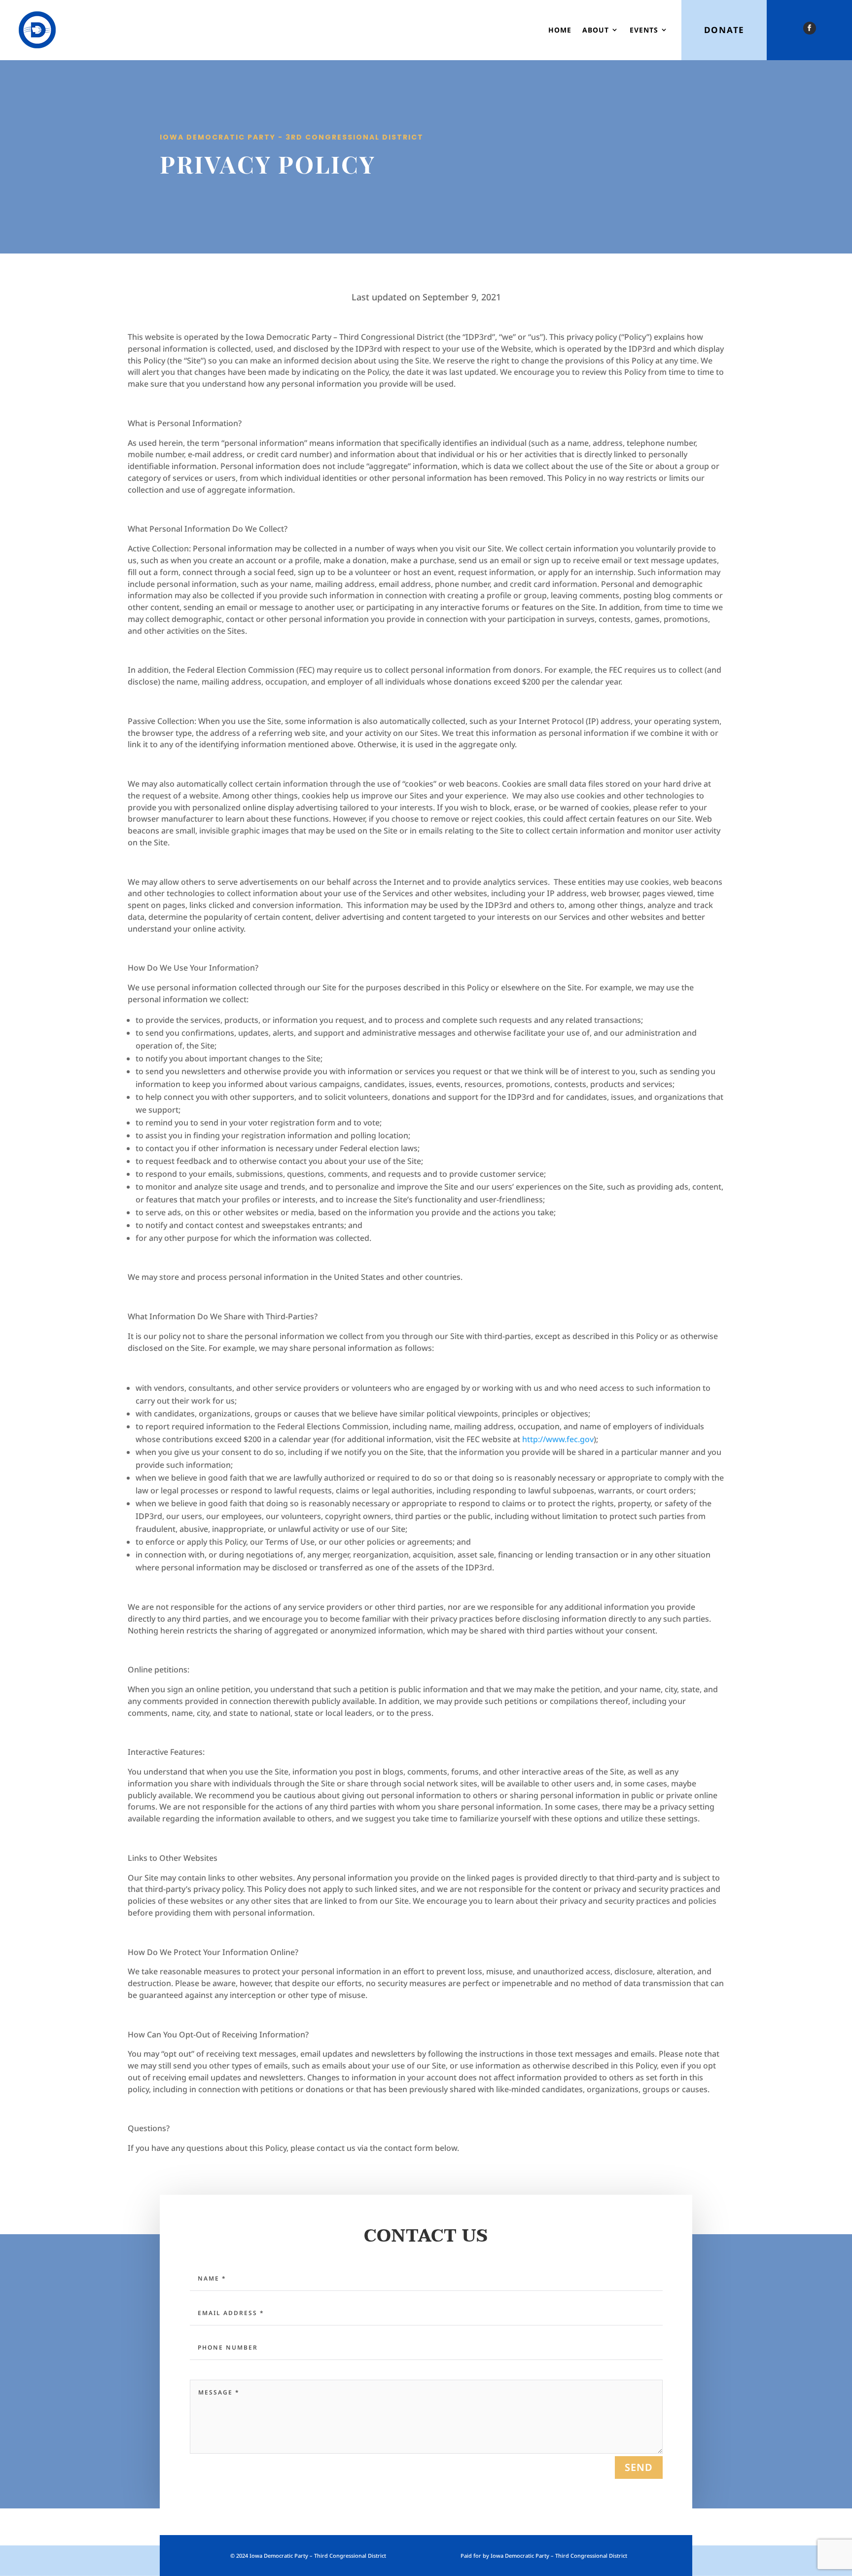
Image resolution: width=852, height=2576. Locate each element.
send (639, 2467)
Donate (724, 30)
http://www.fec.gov (558, 1439)
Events (644, 30)
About (596, 30)
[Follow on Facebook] (810, 28)
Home (560, 30)
